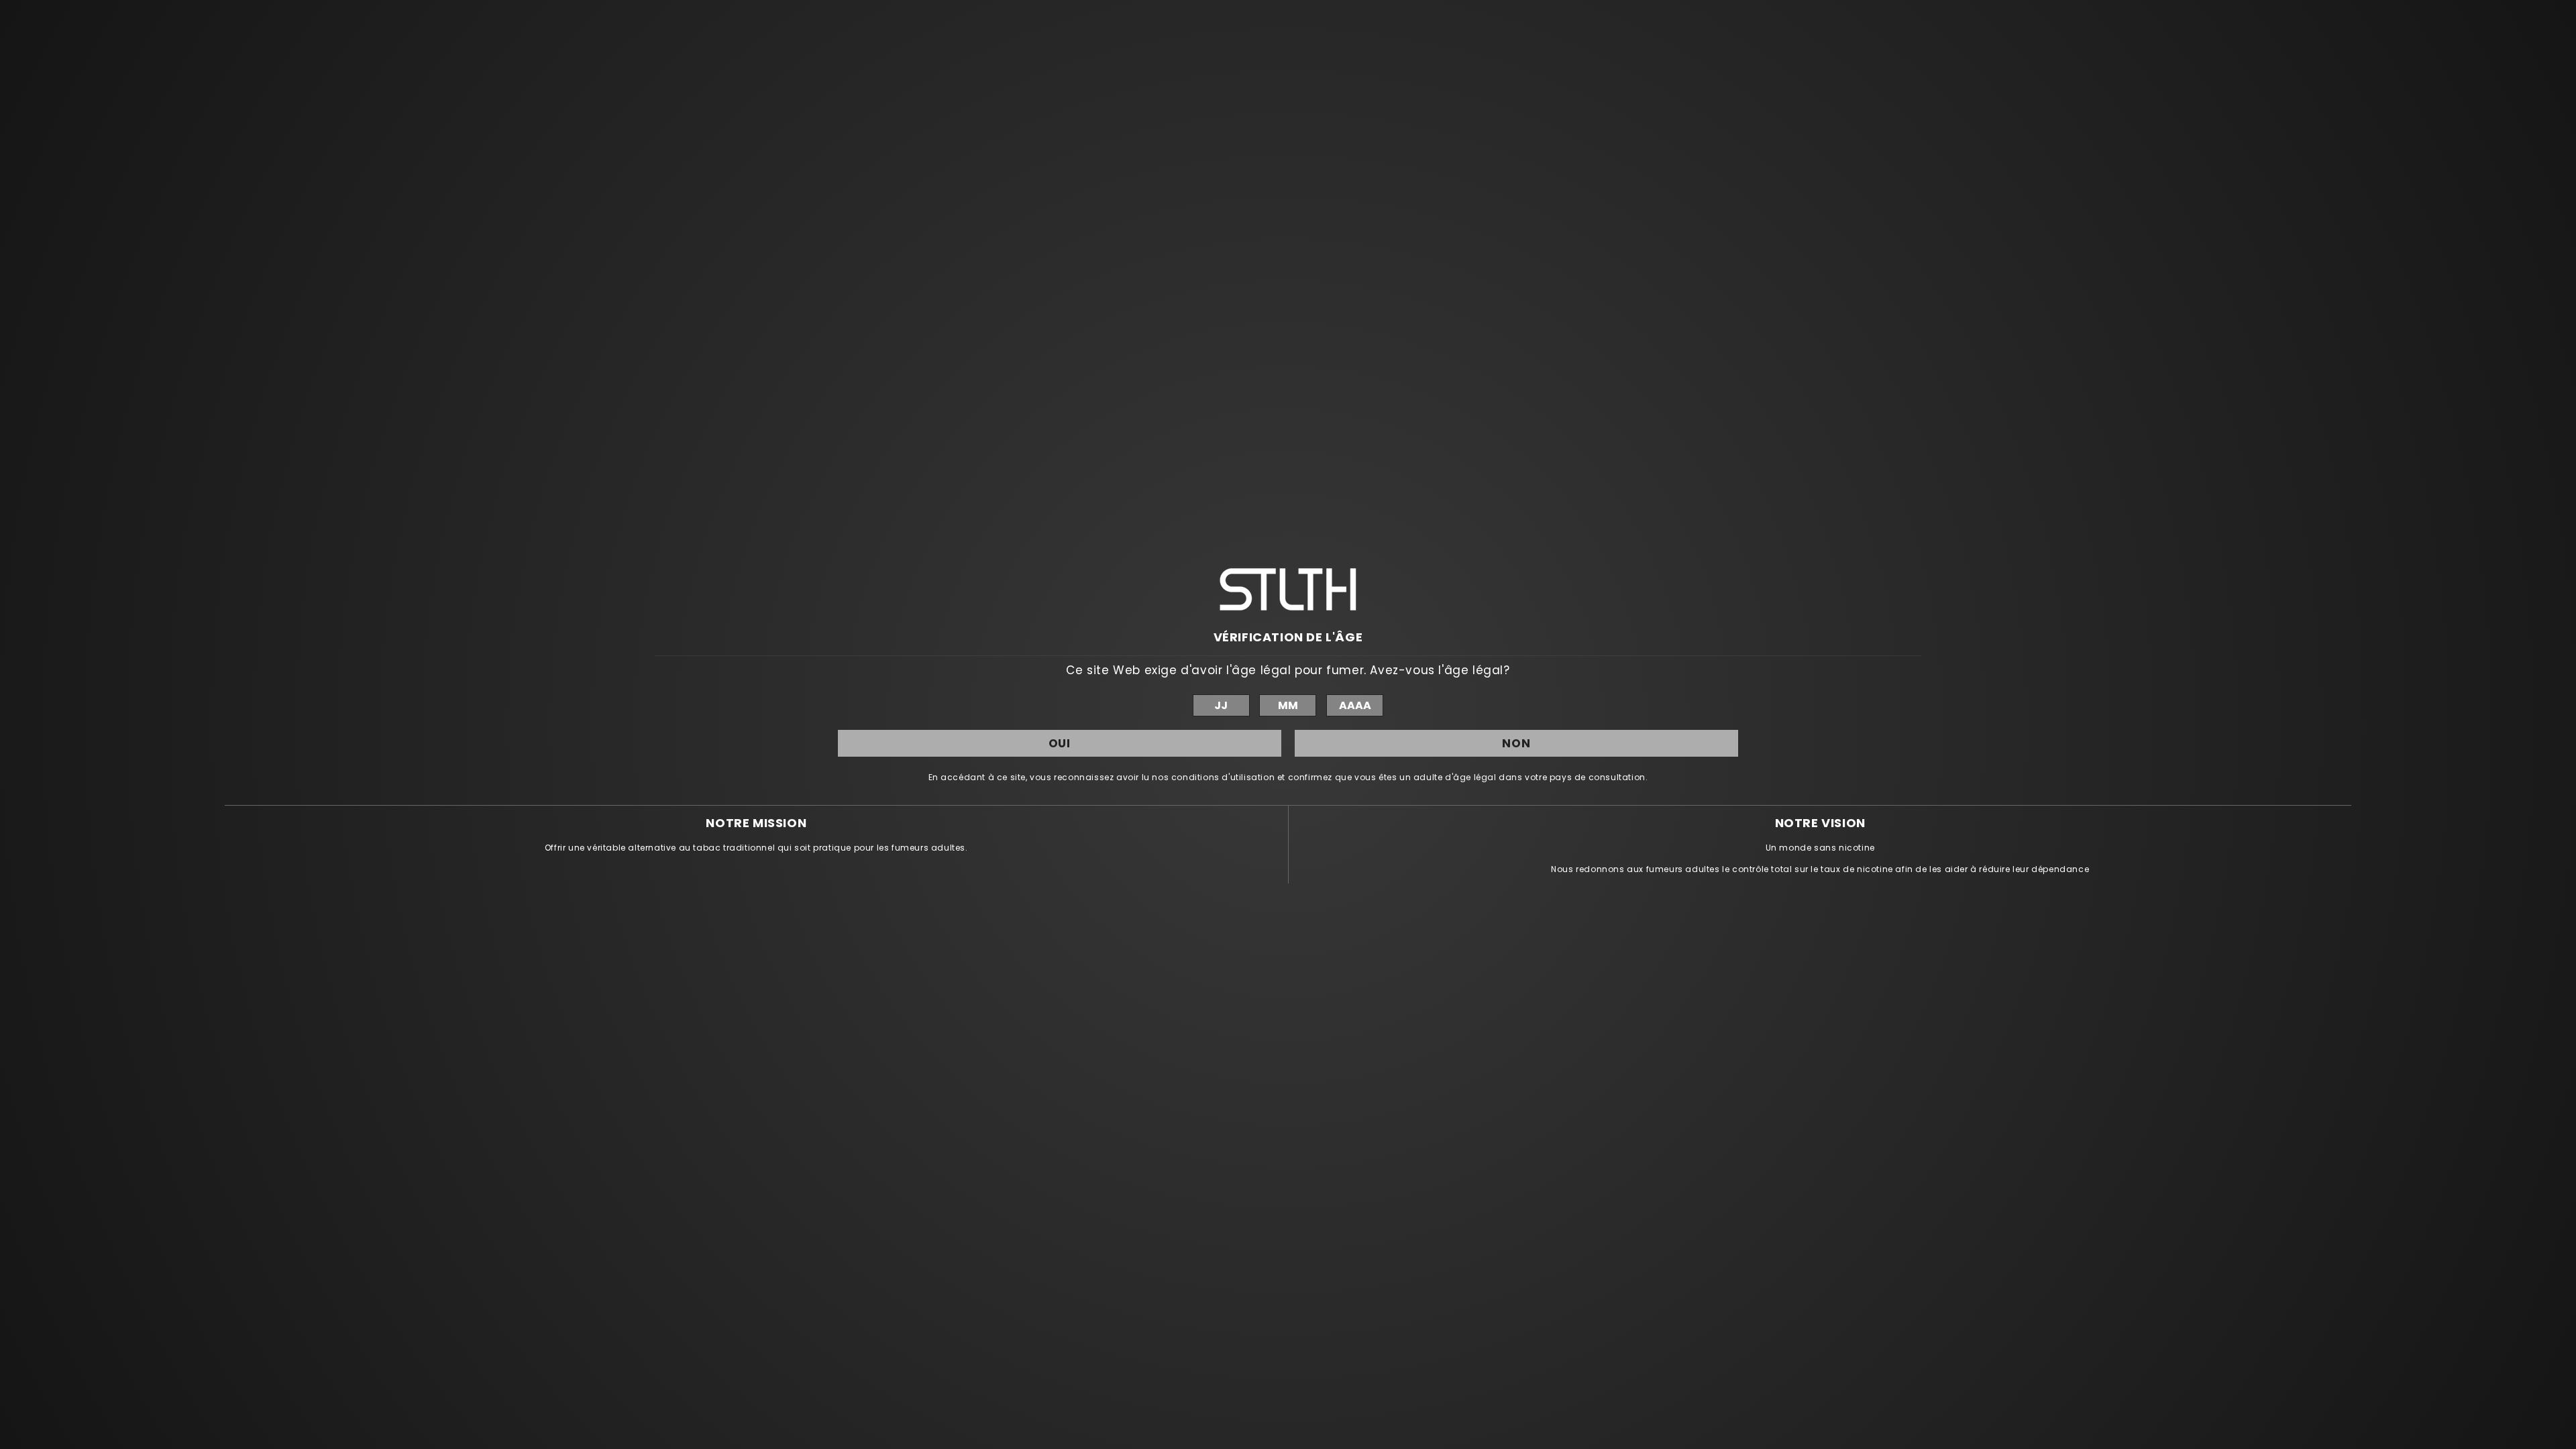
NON (1516, 743)
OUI (1060, 743)
